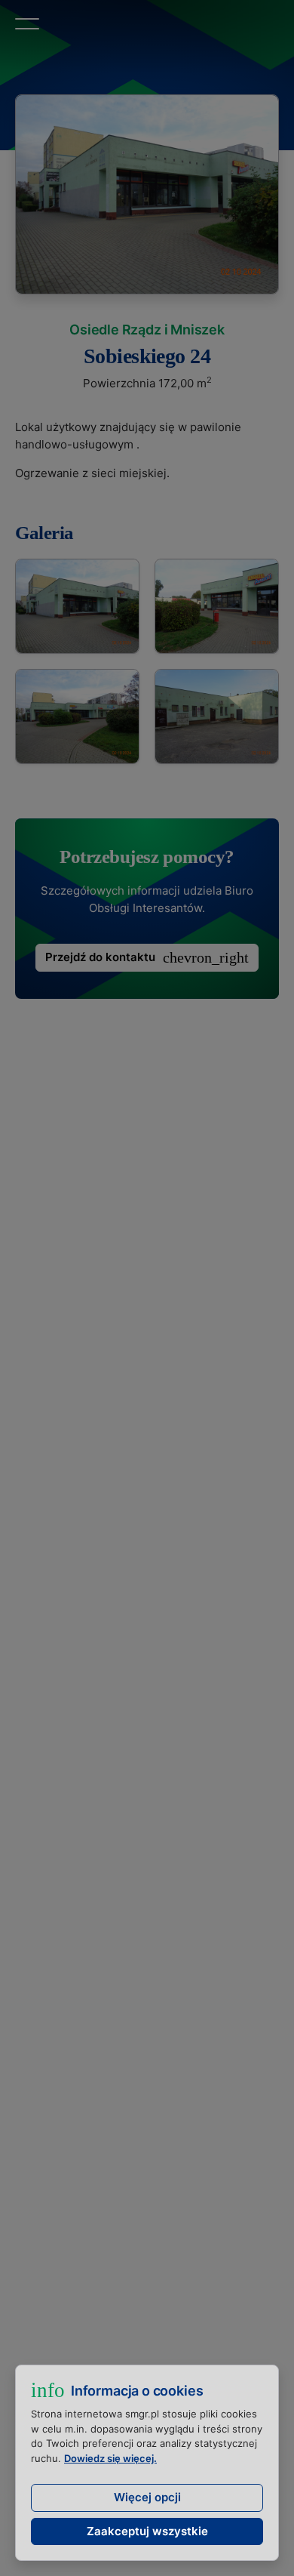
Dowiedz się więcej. (110, 2458)
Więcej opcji (147, 2497)
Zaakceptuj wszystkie (147, 2531)
